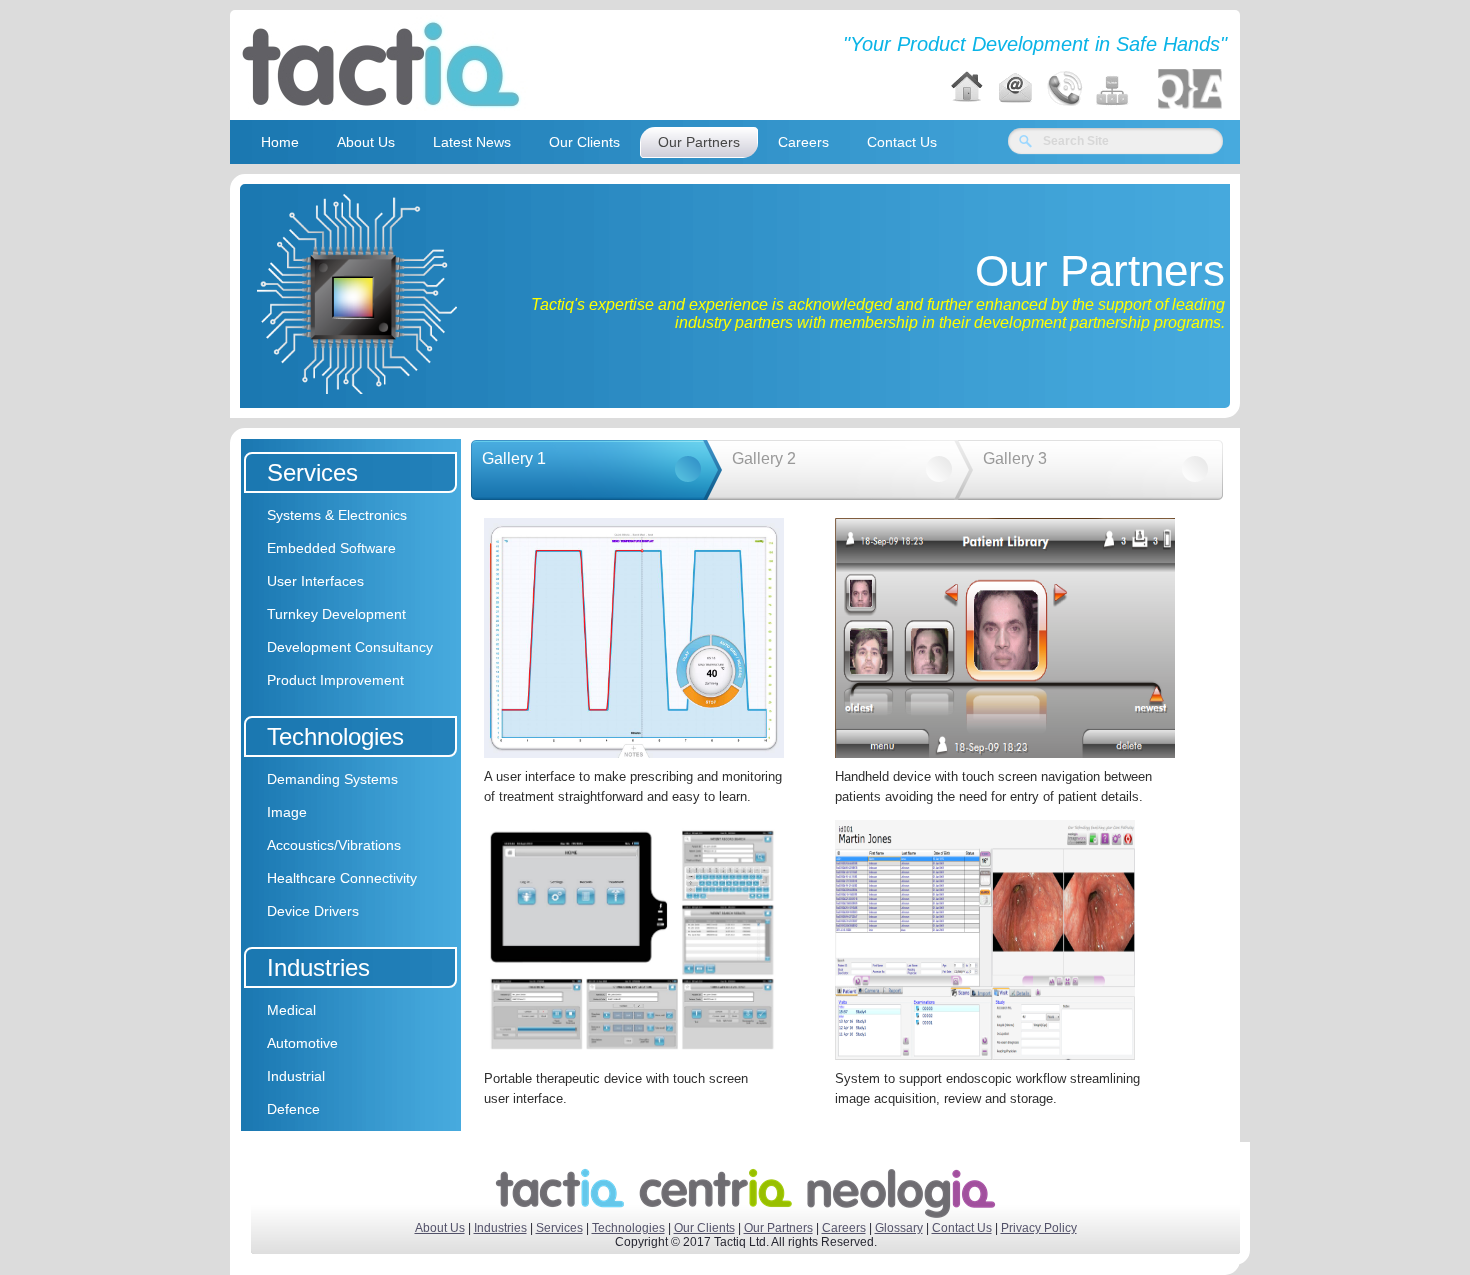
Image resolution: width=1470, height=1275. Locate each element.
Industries (500, 1228)
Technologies (628, 1228)
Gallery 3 (1015, 458)
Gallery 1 (514, 458)
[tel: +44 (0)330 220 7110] (1064, 88)
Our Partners (778, 1228)
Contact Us (962, 1228)
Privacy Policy (1039, 1228)
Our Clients (704, 1228)
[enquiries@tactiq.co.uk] (1015, 88)
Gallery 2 (764, 458)
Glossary (899, 1228)
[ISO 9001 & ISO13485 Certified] (1190, 88)
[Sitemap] (1113, 88)
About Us (440, 1228)
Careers (844, 1228)
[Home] (967, 88)
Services (559, 1228)
